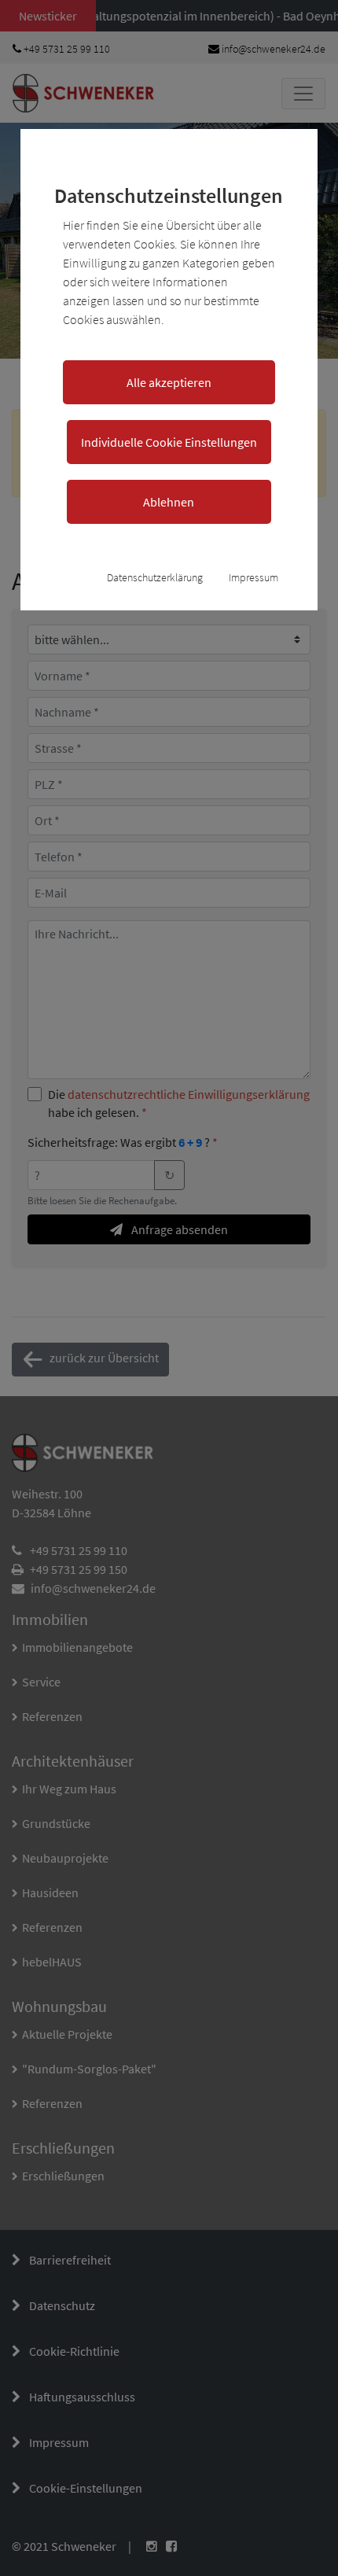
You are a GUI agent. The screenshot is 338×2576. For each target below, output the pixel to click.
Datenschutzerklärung (155, 577)
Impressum (253, 577)
